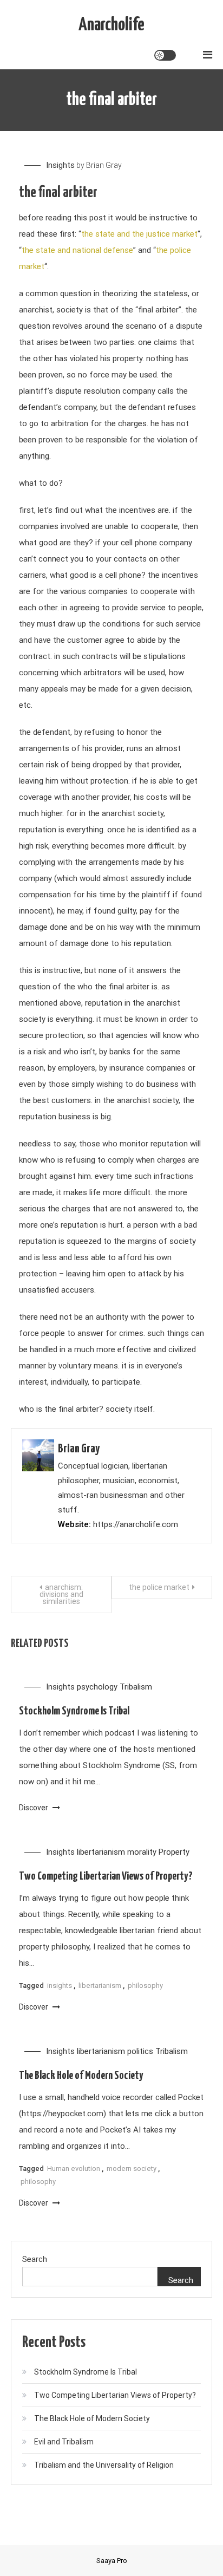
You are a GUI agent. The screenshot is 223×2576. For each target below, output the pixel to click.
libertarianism (101, 1852)
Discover (34, 1808)
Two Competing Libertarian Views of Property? (106, 1876)
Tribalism (136, 1687)
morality (142, 1852)
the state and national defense (77, 250)
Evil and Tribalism (64, 2442)
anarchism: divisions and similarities (61, 1594)
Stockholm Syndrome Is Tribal (74, 1711)
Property (174, 1852)
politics (140, 2051)
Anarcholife (111, 25)
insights (60, 1985)
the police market (159, 1587)
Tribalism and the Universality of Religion (104, 2465)
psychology (97, 1687)
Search (35, 2259)
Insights (60, 165)
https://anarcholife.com (136, 1524)
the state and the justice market (139, 234)
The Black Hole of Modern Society (81, 2076)
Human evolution (74, 2169)
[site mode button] (165, 55)
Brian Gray (104, 165)
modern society (132, 2169)
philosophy (145, 1985)
